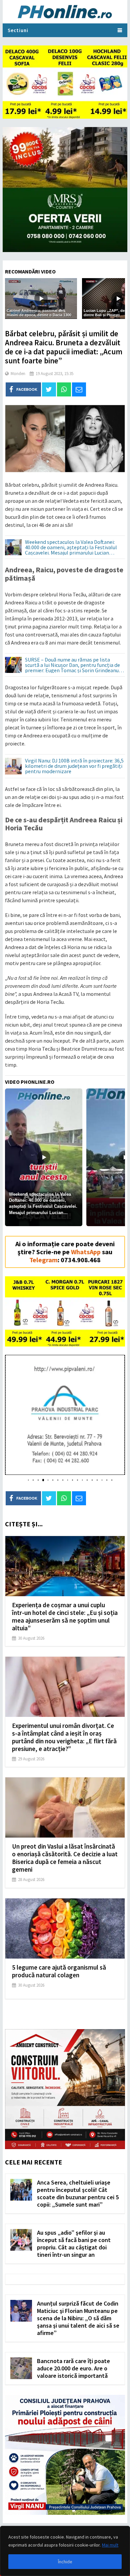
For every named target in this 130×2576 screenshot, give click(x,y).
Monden (18, 374)
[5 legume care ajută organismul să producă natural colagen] (65, 1928)
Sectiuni (18, 30)
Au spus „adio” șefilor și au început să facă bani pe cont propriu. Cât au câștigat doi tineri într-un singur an (74, 2244)
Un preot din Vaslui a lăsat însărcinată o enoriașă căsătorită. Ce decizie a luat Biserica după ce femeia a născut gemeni (65, 1858)
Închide (65, 2562)
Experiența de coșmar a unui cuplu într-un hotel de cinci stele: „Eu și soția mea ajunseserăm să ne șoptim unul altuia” (65, 1616)
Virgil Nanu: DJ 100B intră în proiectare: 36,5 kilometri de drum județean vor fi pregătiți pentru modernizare (74, 766)
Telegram (43, 1260)
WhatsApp (86, 1252)
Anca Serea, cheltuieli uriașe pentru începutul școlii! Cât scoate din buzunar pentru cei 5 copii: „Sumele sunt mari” (78, 2193)
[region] (65, 2551)
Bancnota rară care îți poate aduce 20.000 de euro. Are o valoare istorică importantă (73, 2368)
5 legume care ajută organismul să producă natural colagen (59, 1971)
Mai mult (110, 2545)
